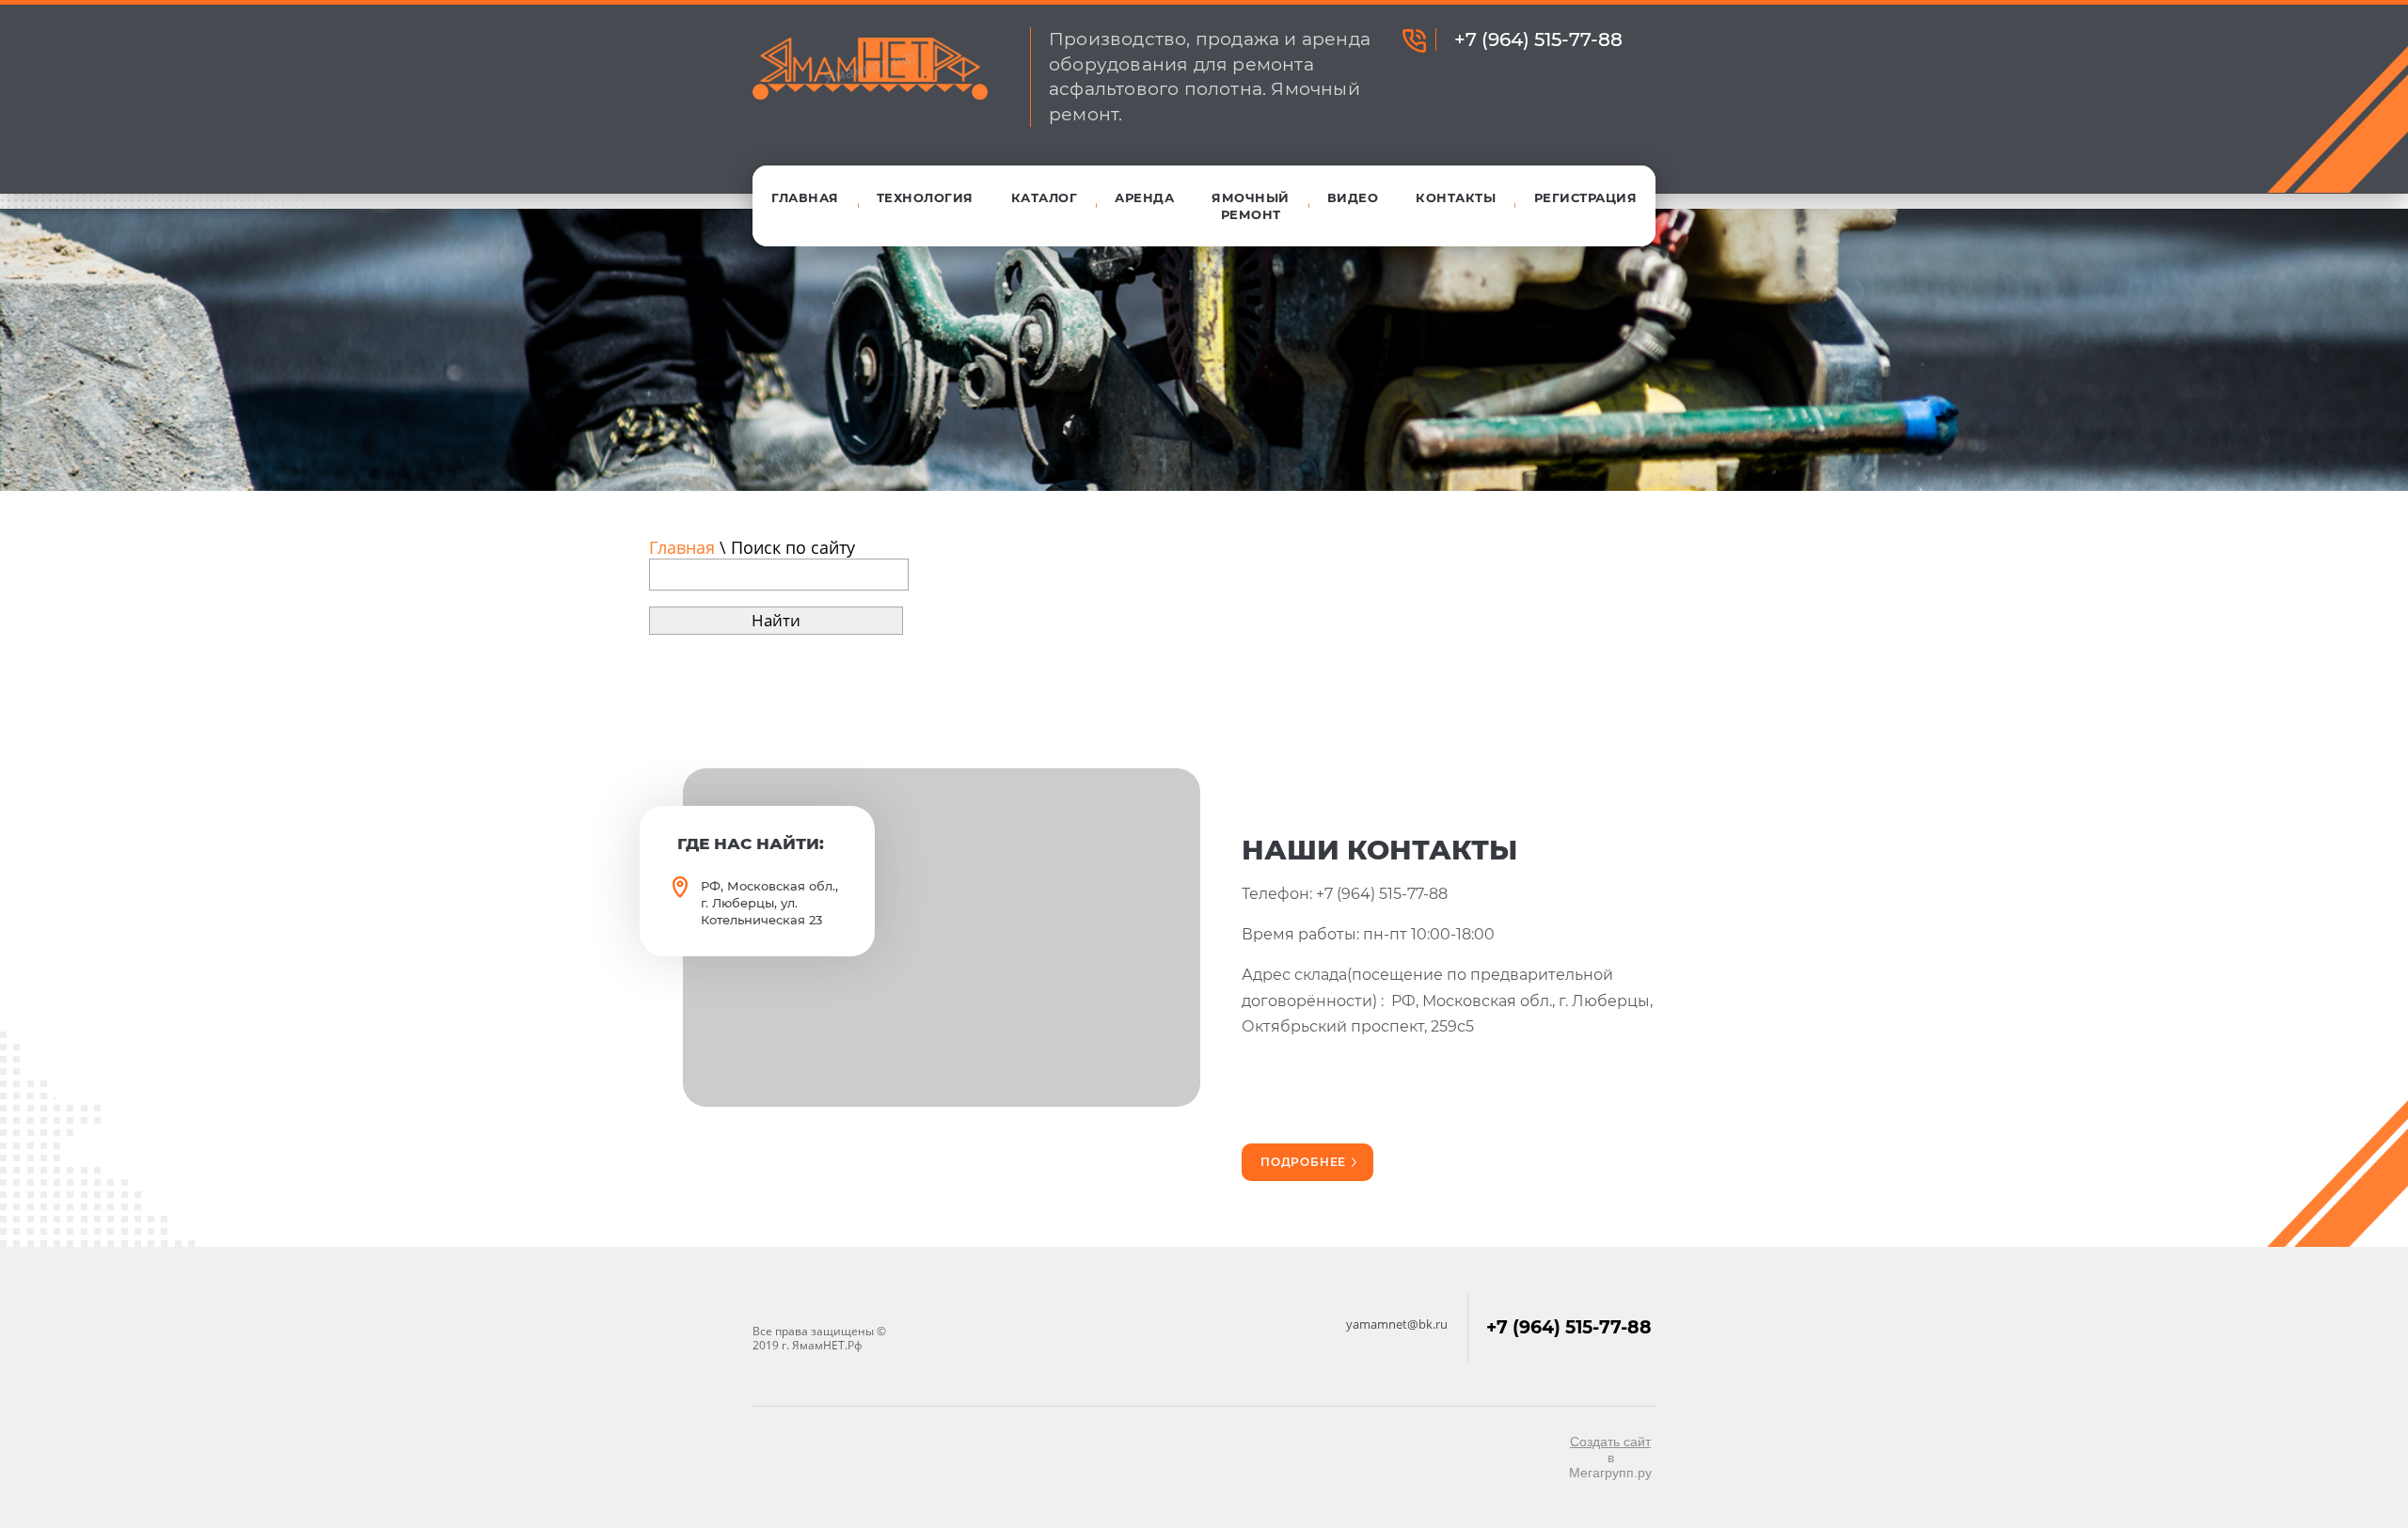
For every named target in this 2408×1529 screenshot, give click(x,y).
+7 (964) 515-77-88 (1538, 39)
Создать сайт (1610, 1442)
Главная (682, 547)
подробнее (1303, 1162)
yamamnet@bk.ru (1397, 1324)
